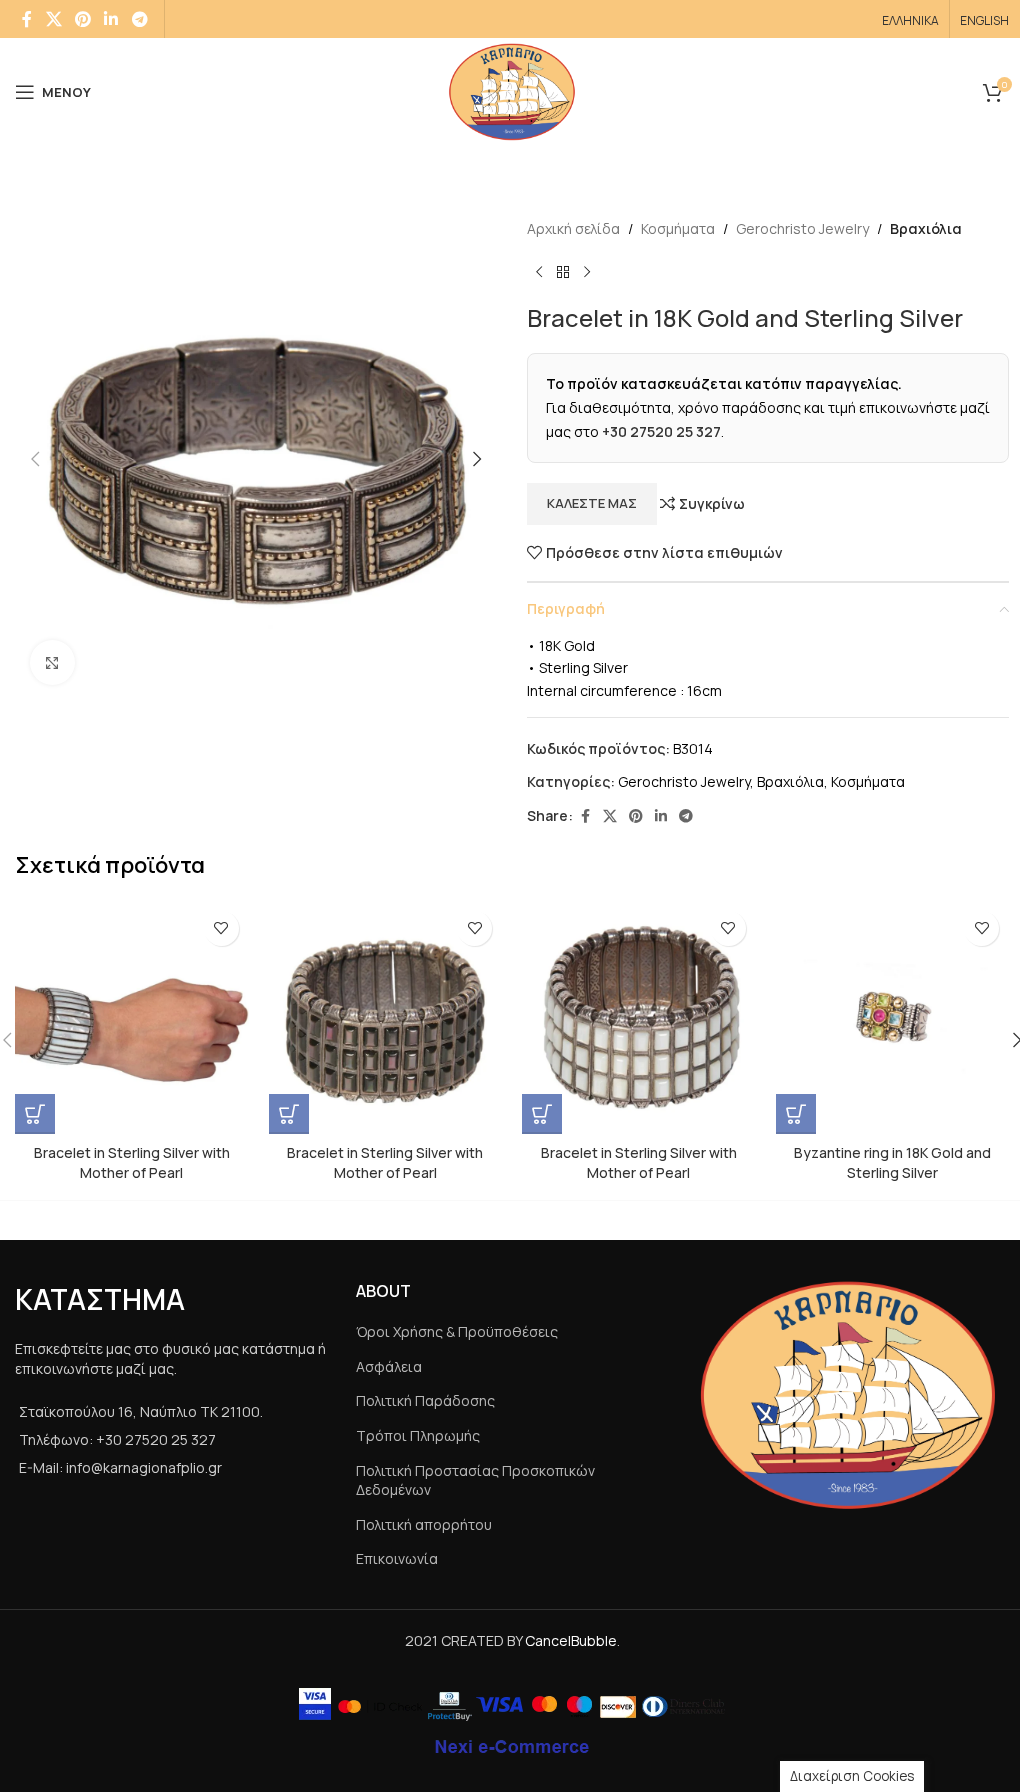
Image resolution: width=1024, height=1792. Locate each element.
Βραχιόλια (926, 228)
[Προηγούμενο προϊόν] (539, 272)
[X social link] (53, 19)
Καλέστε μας (592, 503)
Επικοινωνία (397, 1558)
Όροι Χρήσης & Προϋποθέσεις (457, 1331)
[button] (35, 459)
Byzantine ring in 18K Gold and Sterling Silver (892, 1162)
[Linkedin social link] (111, 19)
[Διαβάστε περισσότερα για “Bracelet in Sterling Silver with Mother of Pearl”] (35, 1114)
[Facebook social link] (27, 19)
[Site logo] (511, 90)
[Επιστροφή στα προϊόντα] (563, 272)
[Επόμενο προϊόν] (587, 272)
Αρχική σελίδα (573, 228)
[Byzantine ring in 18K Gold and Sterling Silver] (893, 1018)
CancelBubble (571, 1640)
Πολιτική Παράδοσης (425, 1400)
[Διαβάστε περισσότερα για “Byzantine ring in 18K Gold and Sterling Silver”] (796, 1114)
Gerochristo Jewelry (802, 228)
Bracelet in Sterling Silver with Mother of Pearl (132, 1162)
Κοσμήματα (678, 228)
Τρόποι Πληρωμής (418, 1435)
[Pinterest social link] (82, 19)
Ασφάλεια (389, 1366)
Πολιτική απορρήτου (424, 1524)
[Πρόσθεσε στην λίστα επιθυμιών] (221, 928)
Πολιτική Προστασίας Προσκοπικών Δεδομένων (475, 1480)
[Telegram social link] (139, 19)
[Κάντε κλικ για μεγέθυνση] (52, 662)
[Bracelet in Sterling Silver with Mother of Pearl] (132, 1018)
